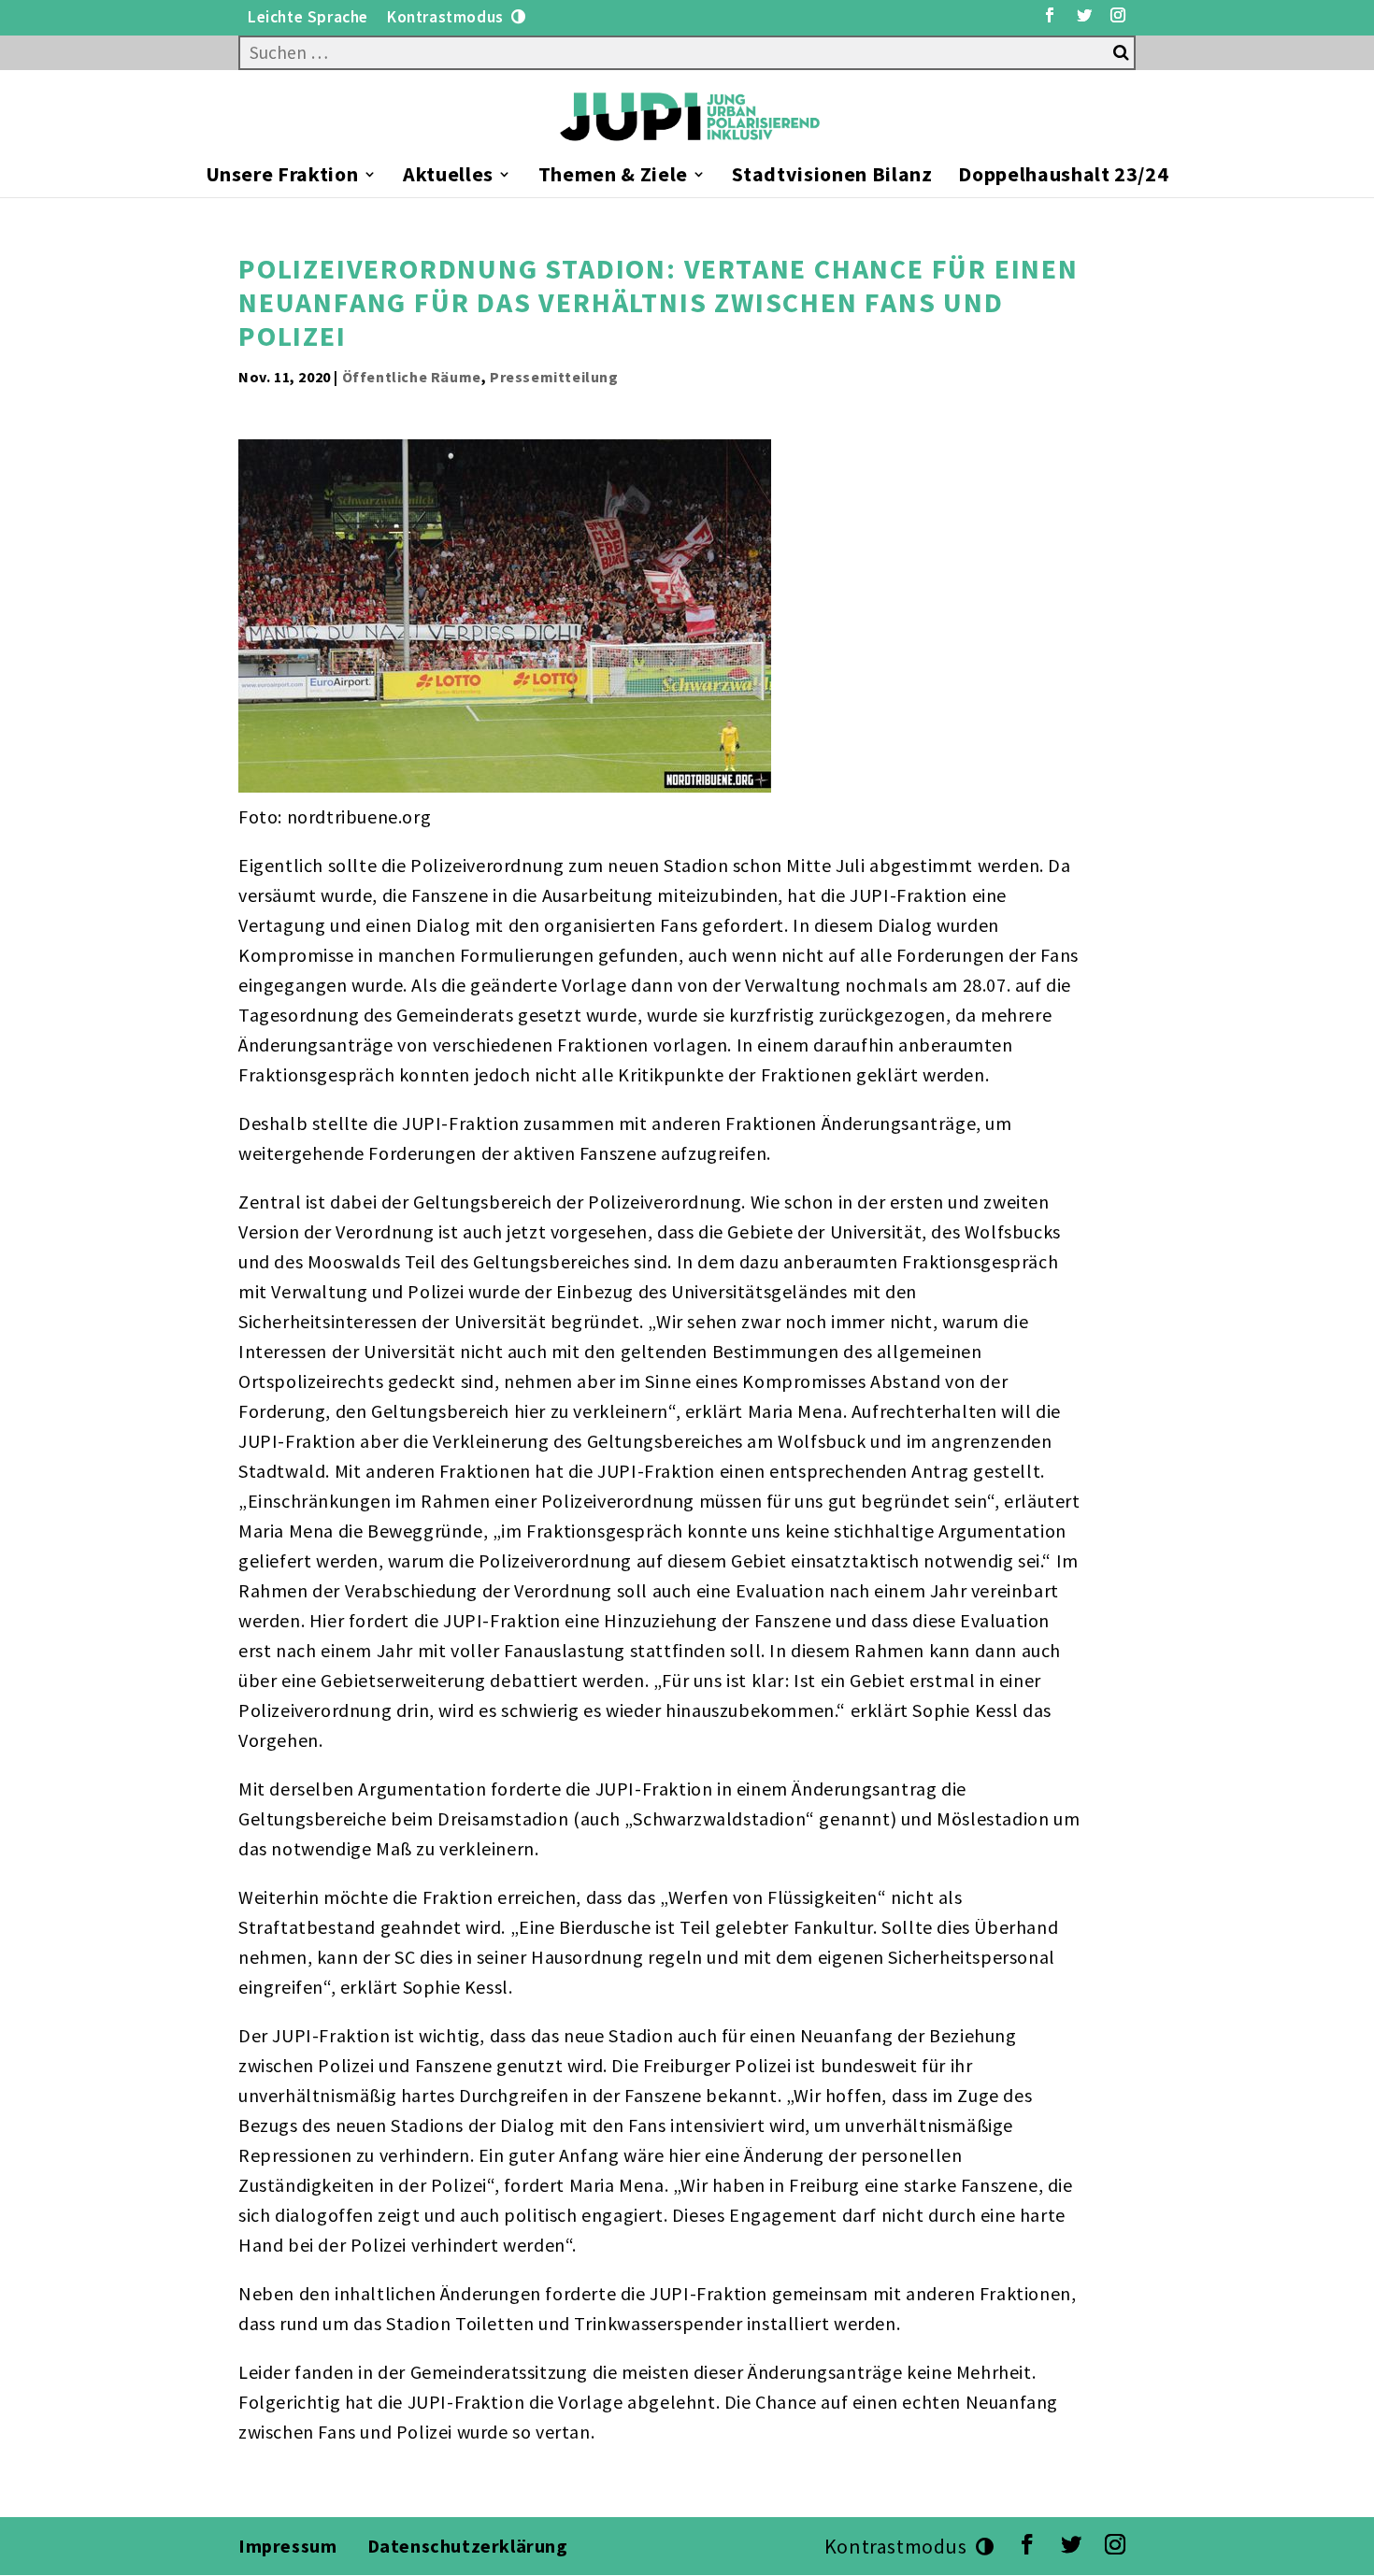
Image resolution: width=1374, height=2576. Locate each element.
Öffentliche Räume (412, 377)
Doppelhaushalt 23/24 (1063, 177)
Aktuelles (448, 177)
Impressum (287, 2546)
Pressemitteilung (554, 377)
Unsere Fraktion (282, 177)
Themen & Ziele (613, 177)
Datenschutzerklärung (470, 2546)
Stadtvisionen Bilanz (832, 177)
